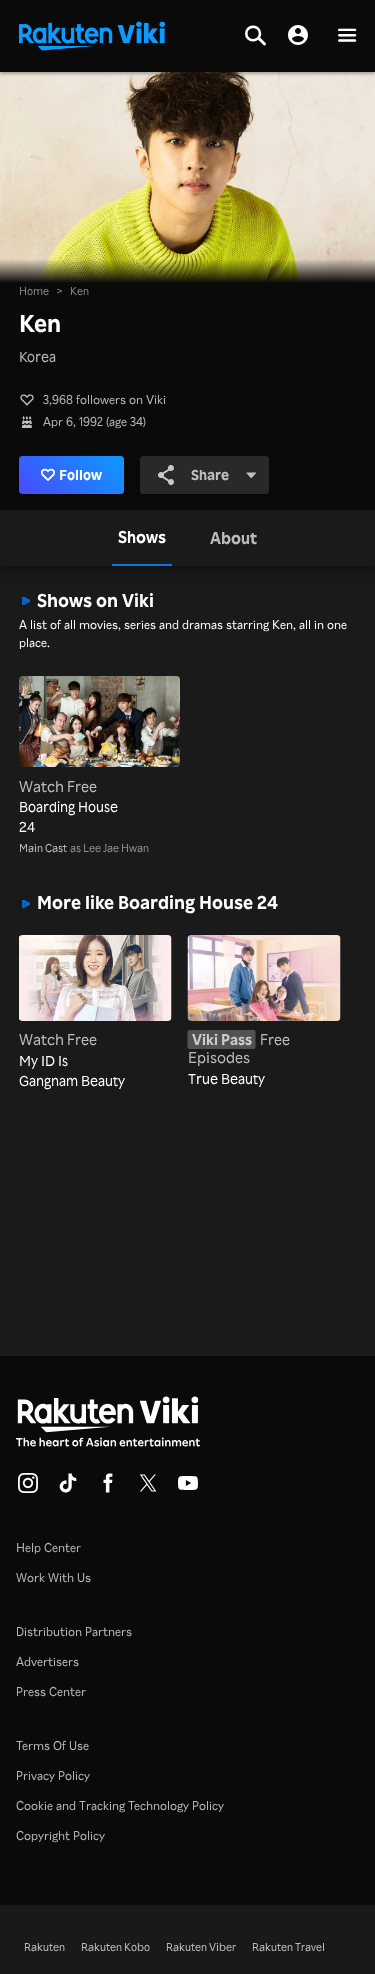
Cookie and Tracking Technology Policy (120, 1805)
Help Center (48, 1547)
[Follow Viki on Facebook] (108, 1489)
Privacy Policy (53, 1775)
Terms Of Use (52, 1745)
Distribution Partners (74, 1631)
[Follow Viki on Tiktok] (68, 1489)
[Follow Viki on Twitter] (148, 1489)
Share (210, 474)
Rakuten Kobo (115, 1947)
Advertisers (47, 1661)
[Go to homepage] (92, 34)
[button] (347, 36)
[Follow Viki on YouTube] (188, 1489)
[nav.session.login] (298, 36)
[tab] (142, 538)
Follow (80, 474)
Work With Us (53, 1577)
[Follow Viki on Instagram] (28, 1489)
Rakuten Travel (288, 1947)
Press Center (51, 1691)
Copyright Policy (60, 1835)
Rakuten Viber (201, 1947)
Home (34, 291)
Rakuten (44, 1947)
